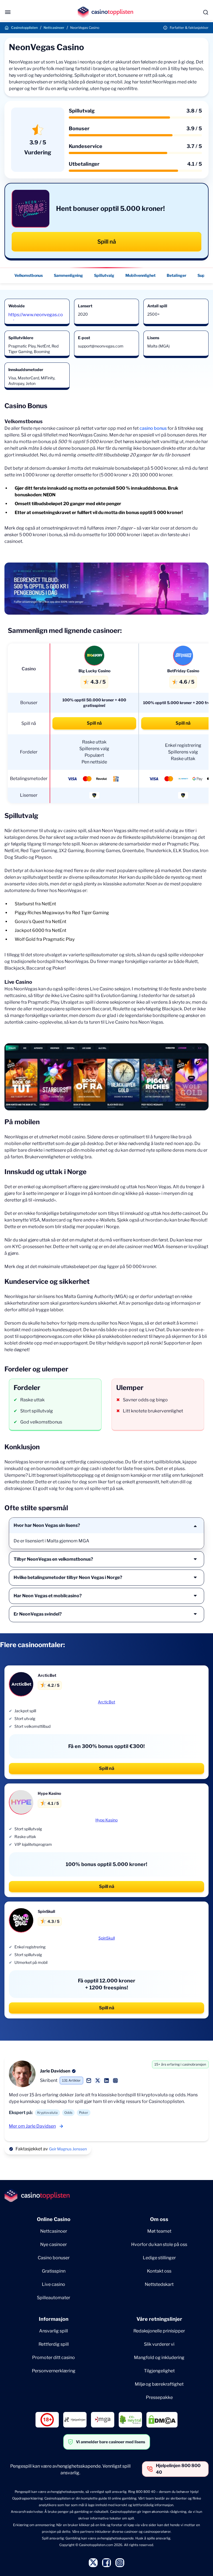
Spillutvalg (104, 275)
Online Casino (54, 2219)
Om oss (159, 2219)
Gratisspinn (54, 2271)
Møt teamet (159, 2231)
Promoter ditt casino (54, 2357)
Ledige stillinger (159, 2258)
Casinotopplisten (24, 28)
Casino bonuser (54, 2258)
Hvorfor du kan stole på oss (159, 2244)
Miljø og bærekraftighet (159, 2384)
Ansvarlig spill (54, 2331)
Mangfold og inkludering (159, 2357)
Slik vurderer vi (159, 2344)
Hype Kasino (106, 1820)
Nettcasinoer (54, 28)
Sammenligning (68, 275)
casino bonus (153, 428)
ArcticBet (106, 1702)
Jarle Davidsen (55, 2071)
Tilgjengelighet (159, 2371)
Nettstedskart (159, 2284)
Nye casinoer (54, 2244)
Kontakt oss (159, 2271)
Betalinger (177, 275)
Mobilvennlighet (140, 275)
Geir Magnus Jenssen (68, 2149)
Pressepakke (159, 2397)
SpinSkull (107, 1938)
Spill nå (107, 242)
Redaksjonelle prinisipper (159, 2331)
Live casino (54, 2284)
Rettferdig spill (54, 2344)
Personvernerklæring (54, 2371)
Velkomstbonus (29, 275)
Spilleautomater (54, 2298)
